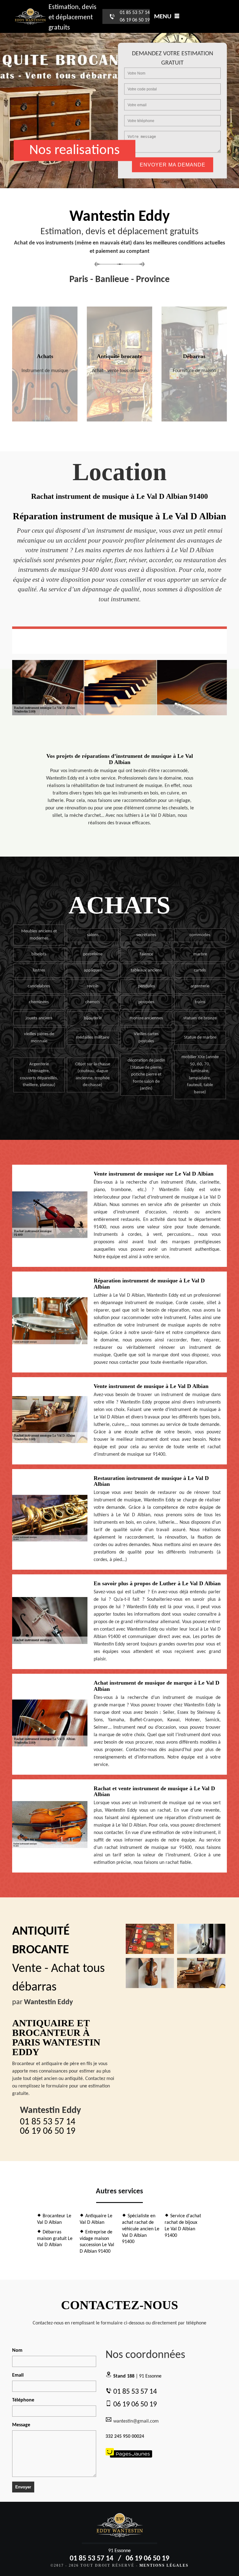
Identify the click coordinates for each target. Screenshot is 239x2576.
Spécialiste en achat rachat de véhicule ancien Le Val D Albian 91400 (141, 2229)
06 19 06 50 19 (135, 20)
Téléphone (23, 2400)
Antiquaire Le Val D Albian (96, 2219)
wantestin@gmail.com (136, 2421)
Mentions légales (164, 2565)
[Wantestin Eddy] (30, 17)
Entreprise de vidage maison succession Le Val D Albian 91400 (97, 2242)
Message (21, 2425)
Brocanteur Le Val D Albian (54, 2219)
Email (18, 2375)
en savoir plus (45, 419)
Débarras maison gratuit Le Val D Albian (55, 2239)
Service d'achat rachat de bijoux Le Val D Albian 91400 (183, 2226)
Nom (17, 2351)
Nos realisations (75, 150)
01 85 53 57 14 (135, 13)
